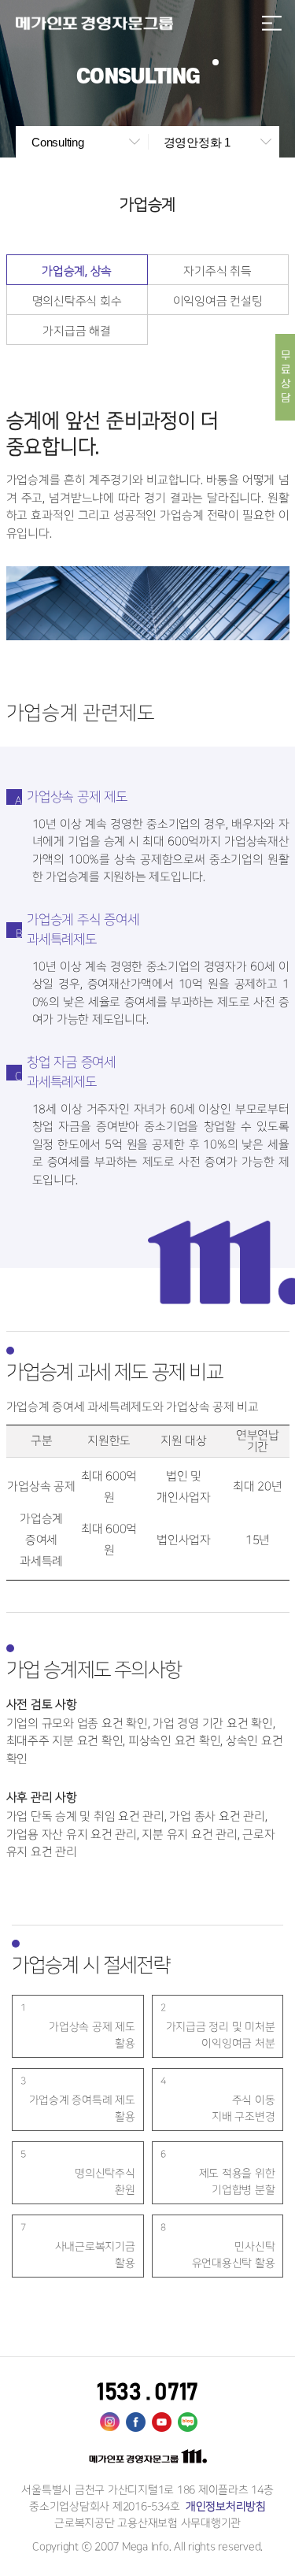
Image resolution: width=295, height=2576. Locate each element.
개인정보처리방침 (224, 2506)
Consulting (58, 142)
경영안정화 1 (197, 142)
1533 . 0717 (147, 2393)
